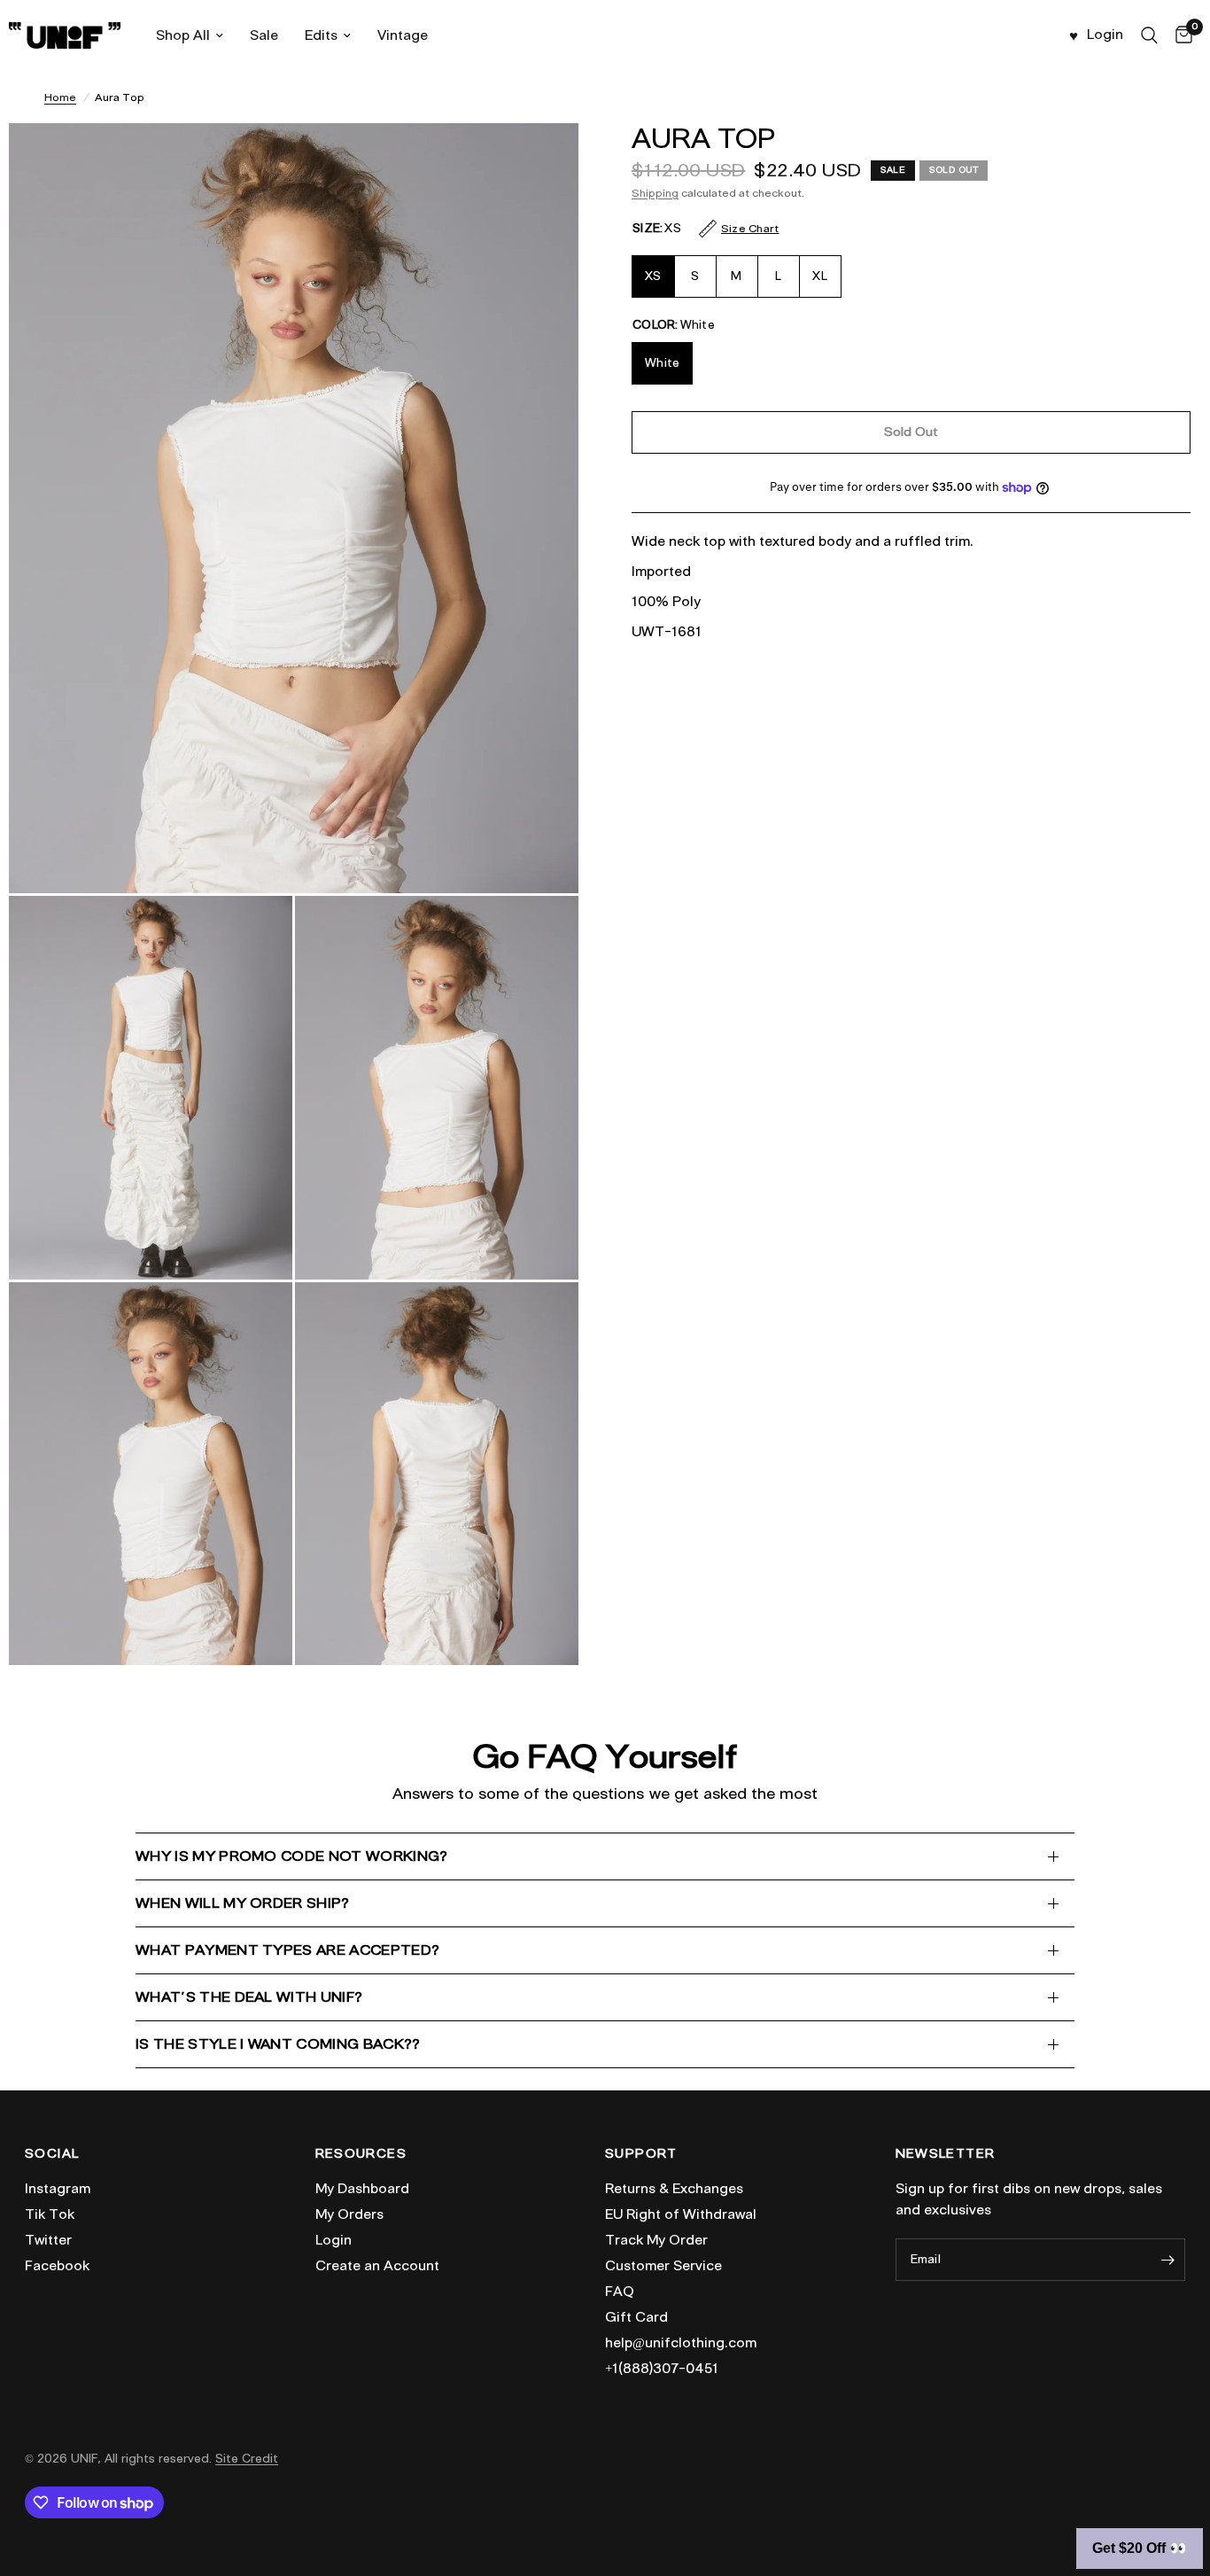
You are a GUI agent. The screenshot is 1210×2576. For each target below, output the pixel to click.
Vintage (403, 35)
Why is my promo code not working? (292, 1856)
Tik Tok (50, 2214)
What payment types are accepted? (287, 1950)
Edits (321, 35)
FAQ (620, 2292)
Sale (264, 35)
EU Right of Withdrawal (681, 2214)
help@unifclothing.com (681, 2343)
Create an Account (377, 2266)
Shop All (183, 35)
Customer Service (663, 2266)
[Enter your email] (1167, 2260)
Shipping (655, 193)
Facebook (57, 2266)
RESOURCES (361, 2154)
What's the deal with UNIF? (249, 1997)
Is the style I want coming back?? (278, 2044)
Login (334, 2240)
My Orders (349, 2214)
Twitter (48, 2240)
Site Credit (247, 2459)
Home (60, 97)
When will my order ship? (243, 1903)
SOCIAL (52, 2154)
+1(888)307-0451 (662, 2369)
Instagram (58, 2189)
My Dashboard (362, 2189)
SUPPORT (641, 2154)
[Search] (1149, 35)
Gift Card (636, 2317)
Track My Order (656, 2240)
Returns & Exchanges (674, 2189)
